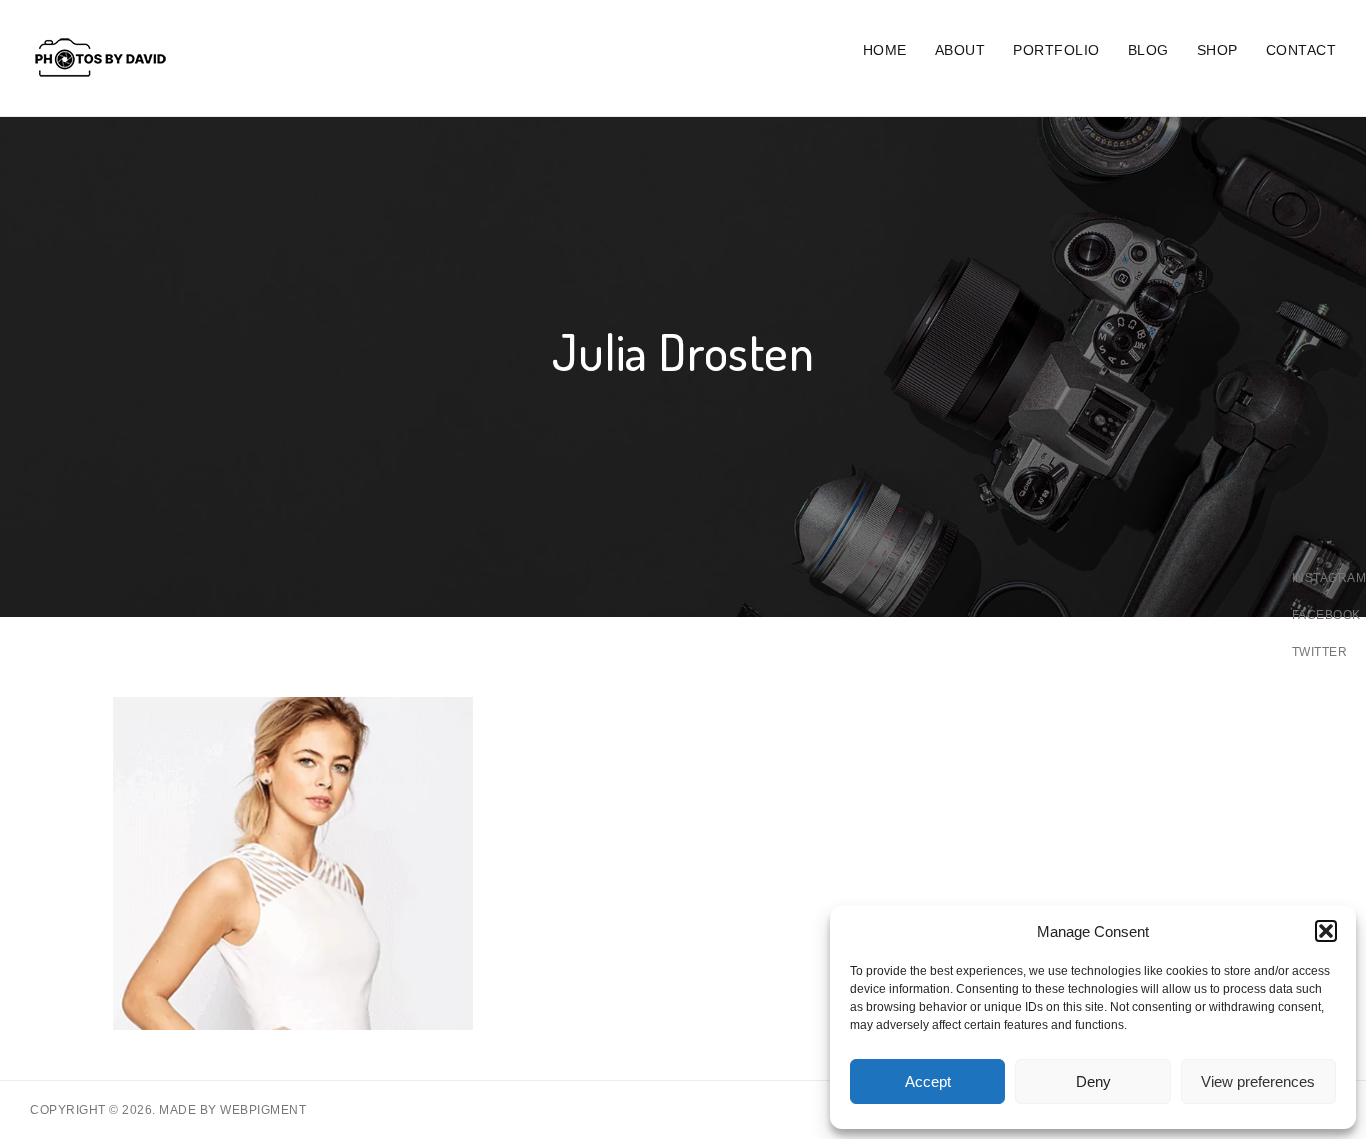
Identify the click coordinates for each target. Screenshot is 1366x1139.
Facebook (1326, 615)
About (960, 50)
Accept (928, 1081)
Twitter (1320, 652)
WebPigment (263, 1110)
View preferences (1258, 1081)
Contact (1301, 50)
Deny (1093, 1081)
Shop (1217, 50)
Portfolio (1056, 50)
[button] (1326, 931)
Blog (1148, 50)
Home (885, 50)
